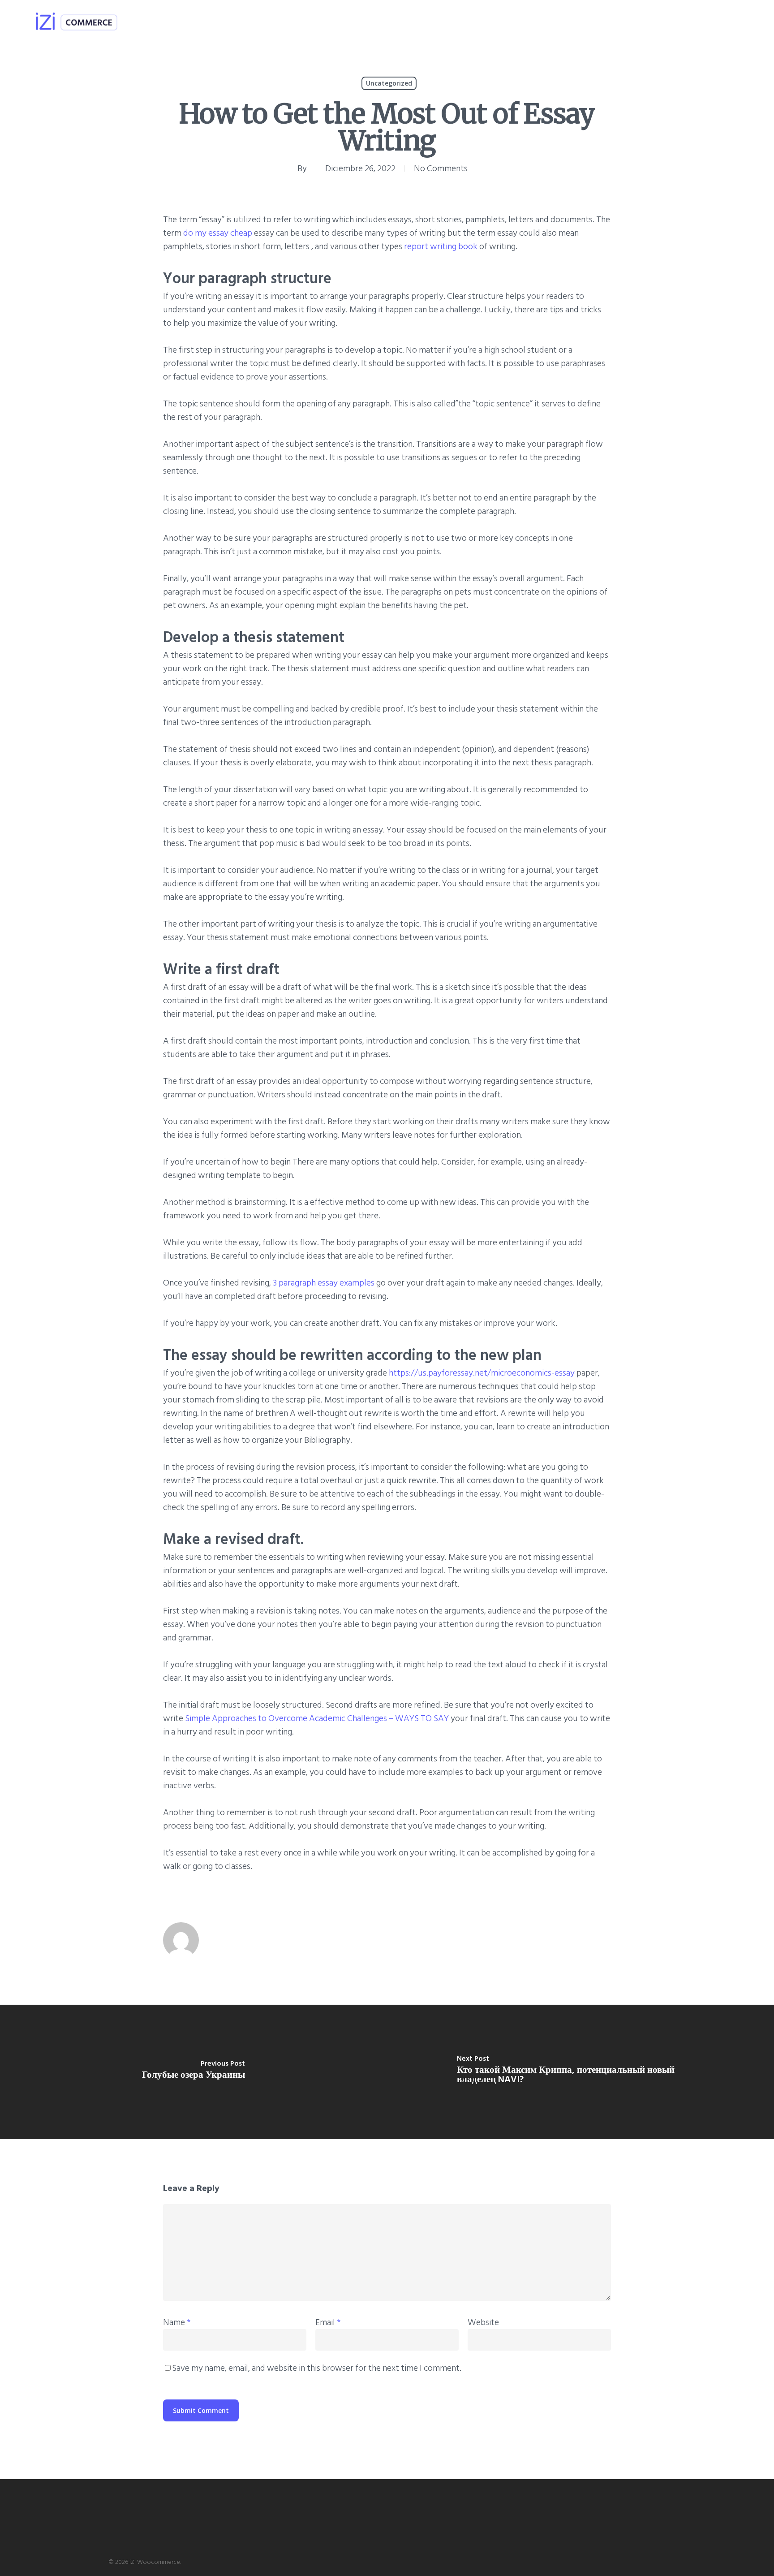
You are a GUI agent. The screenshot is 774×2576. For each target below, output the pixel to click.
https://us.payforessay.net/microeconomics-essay (482, 1373)
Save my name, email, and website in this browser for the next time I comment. (317, 2368)
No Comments (441, 168)
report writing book (441, 246)
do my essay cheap (218, 233)
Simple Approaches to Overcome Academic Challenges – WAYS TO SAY (317, 1718)
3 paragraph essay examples (324, 1283)
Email (328, 2322)
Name (177, 2322)
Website (483, 2322)
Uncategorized (389, 83)
